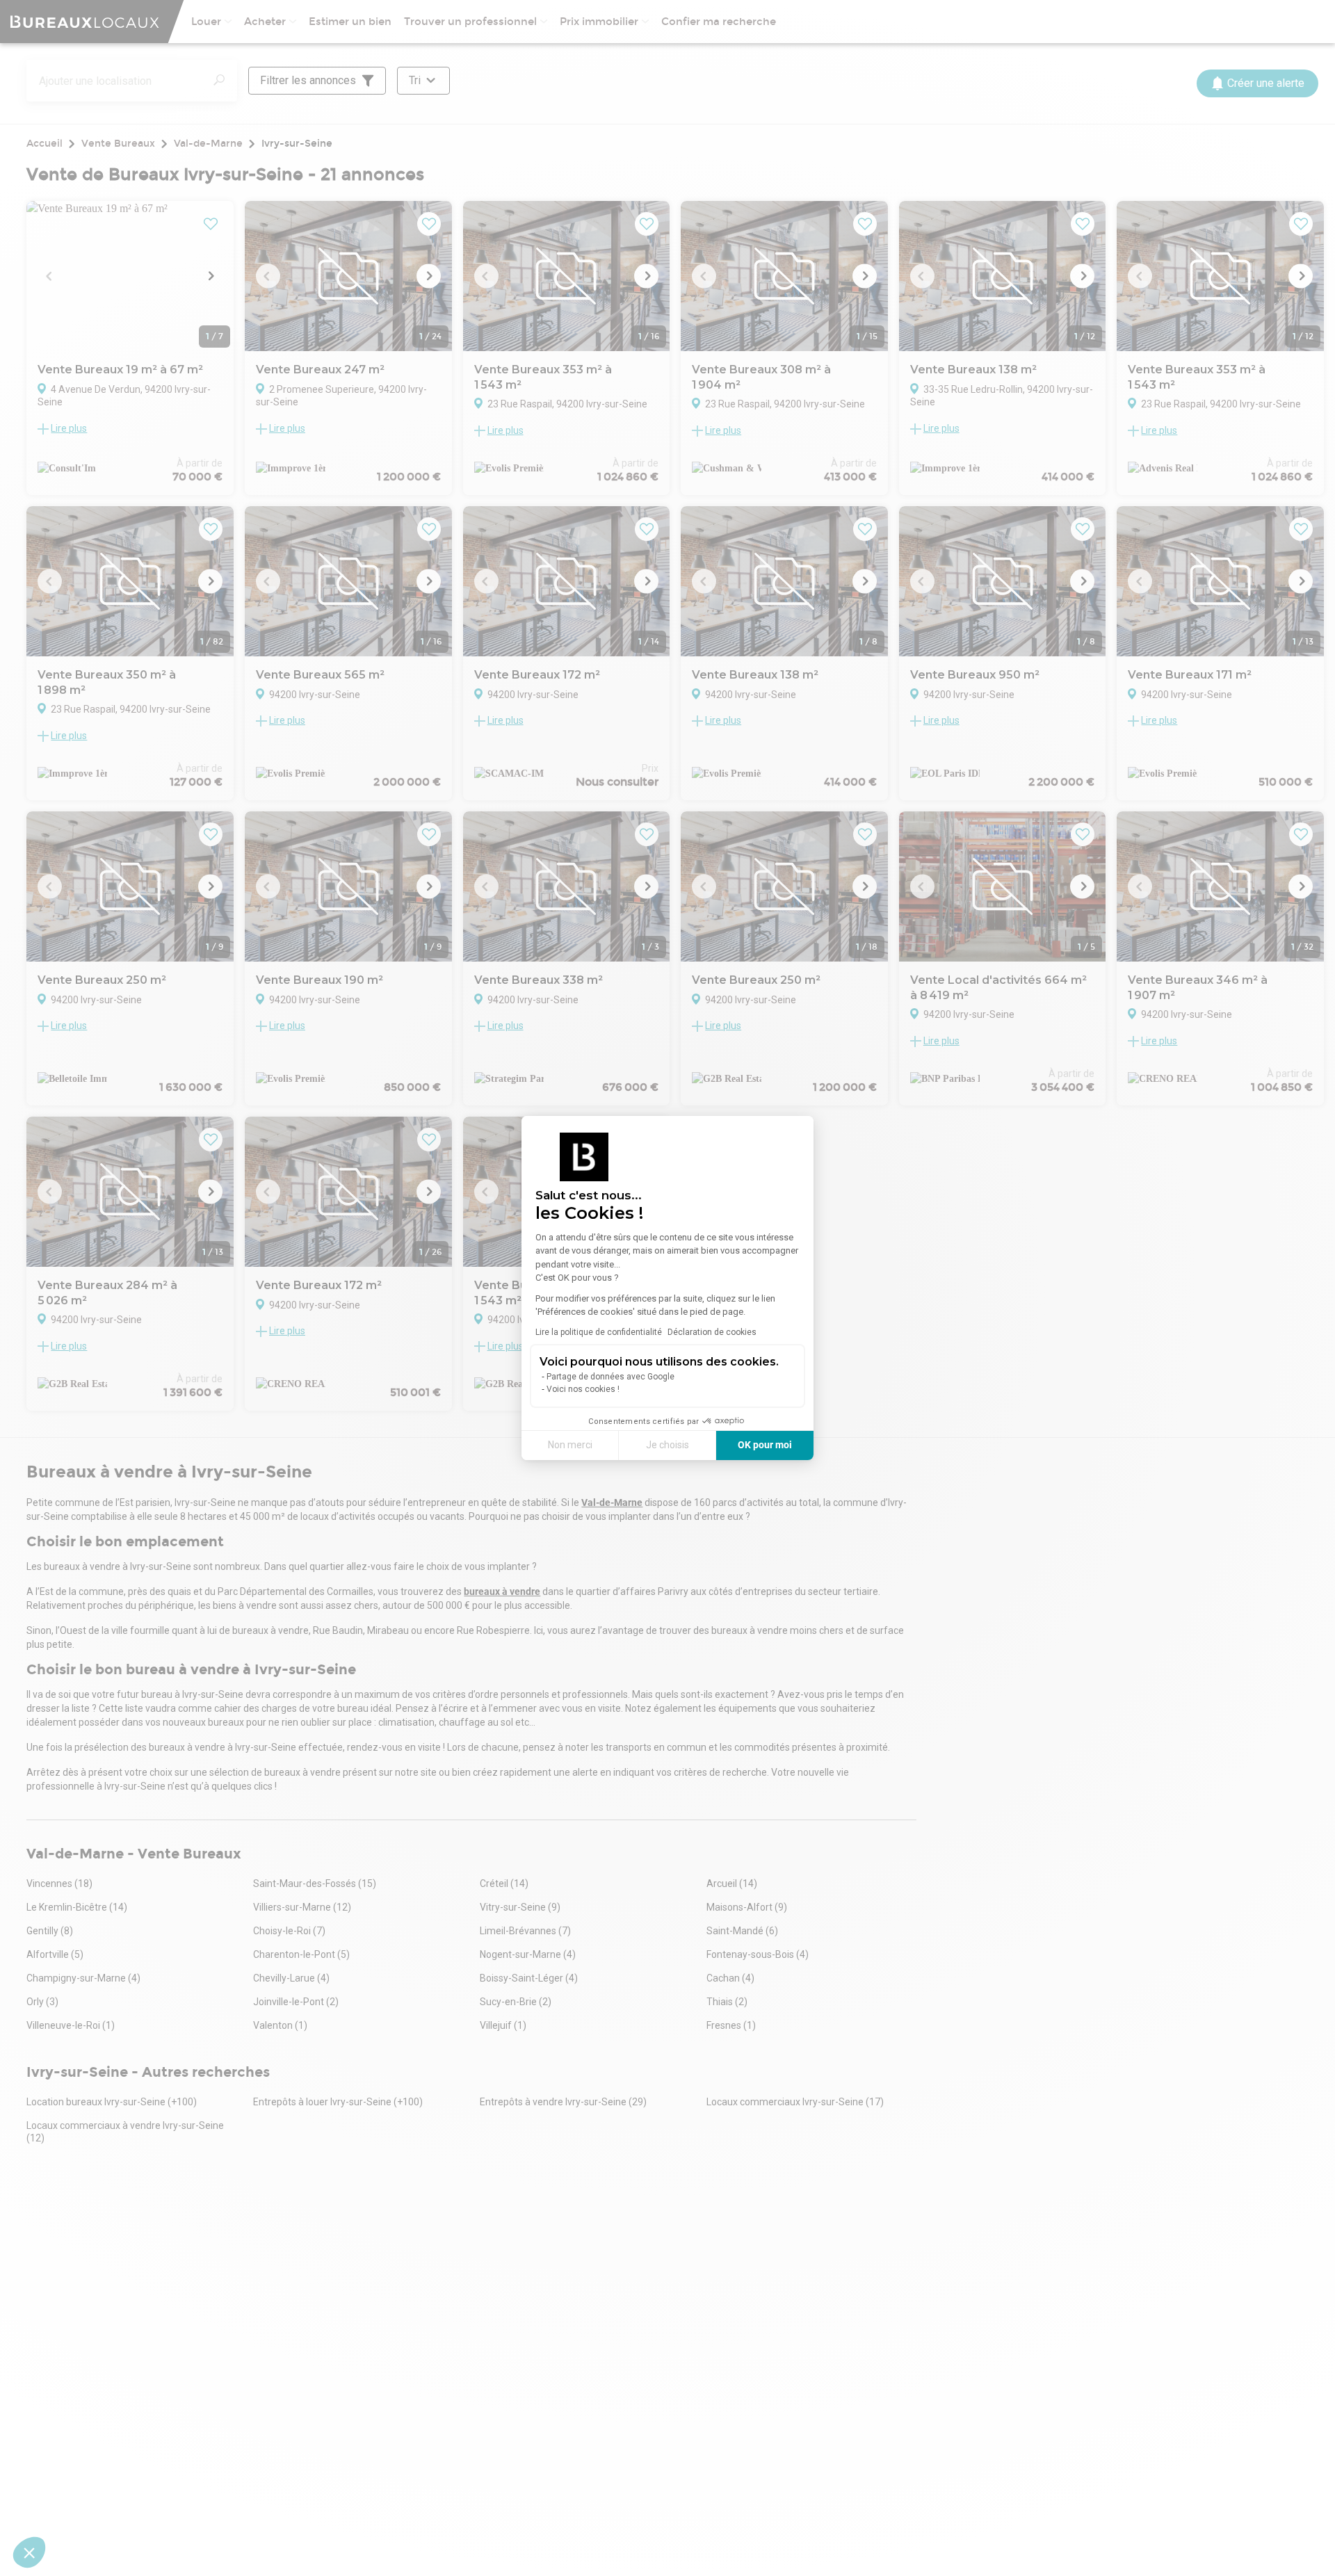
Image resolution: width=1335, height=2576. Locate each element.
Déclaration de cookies (712, 1332)
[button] (29, 2552)
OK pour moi (765, 1445)
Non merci (570, 1445)
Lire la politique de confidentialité (599, 1332)
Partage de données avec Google (610, 1377)
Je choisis (667, 1445)
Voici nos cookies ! (583, 1389)
